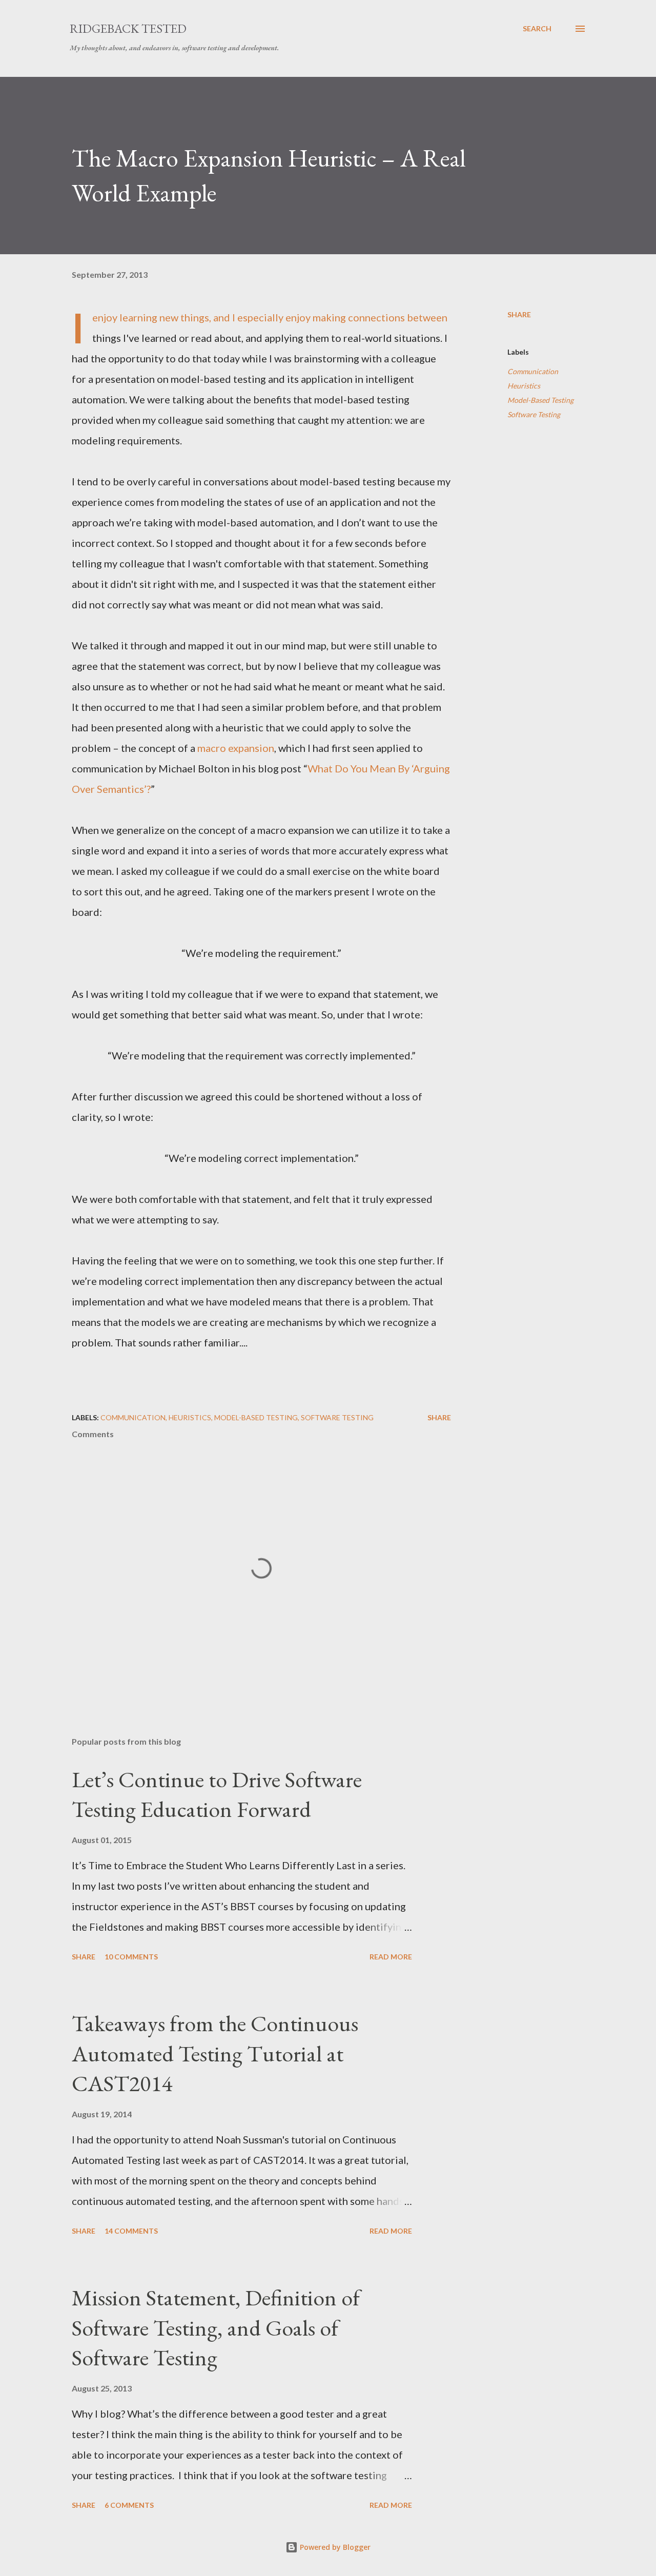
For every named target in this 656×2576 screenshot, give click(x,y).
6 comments (129, 2505)
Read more (391, 1957)
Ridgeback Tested (128, 28)
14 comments (131, 2231)
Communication (533, 371)
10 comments (131, 1957)
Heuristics (524, 386)
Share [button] (519, 314)
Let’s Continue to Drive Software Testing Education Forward (217, 1794)
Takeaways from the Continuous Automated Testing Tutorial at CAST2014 (215, 2053)
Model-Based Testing (540, 400)
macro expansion (236, 748)
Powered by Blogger (334, 2547)
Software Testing (534, 414)
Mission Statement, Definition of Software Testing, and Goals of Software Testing (216, 2327)
